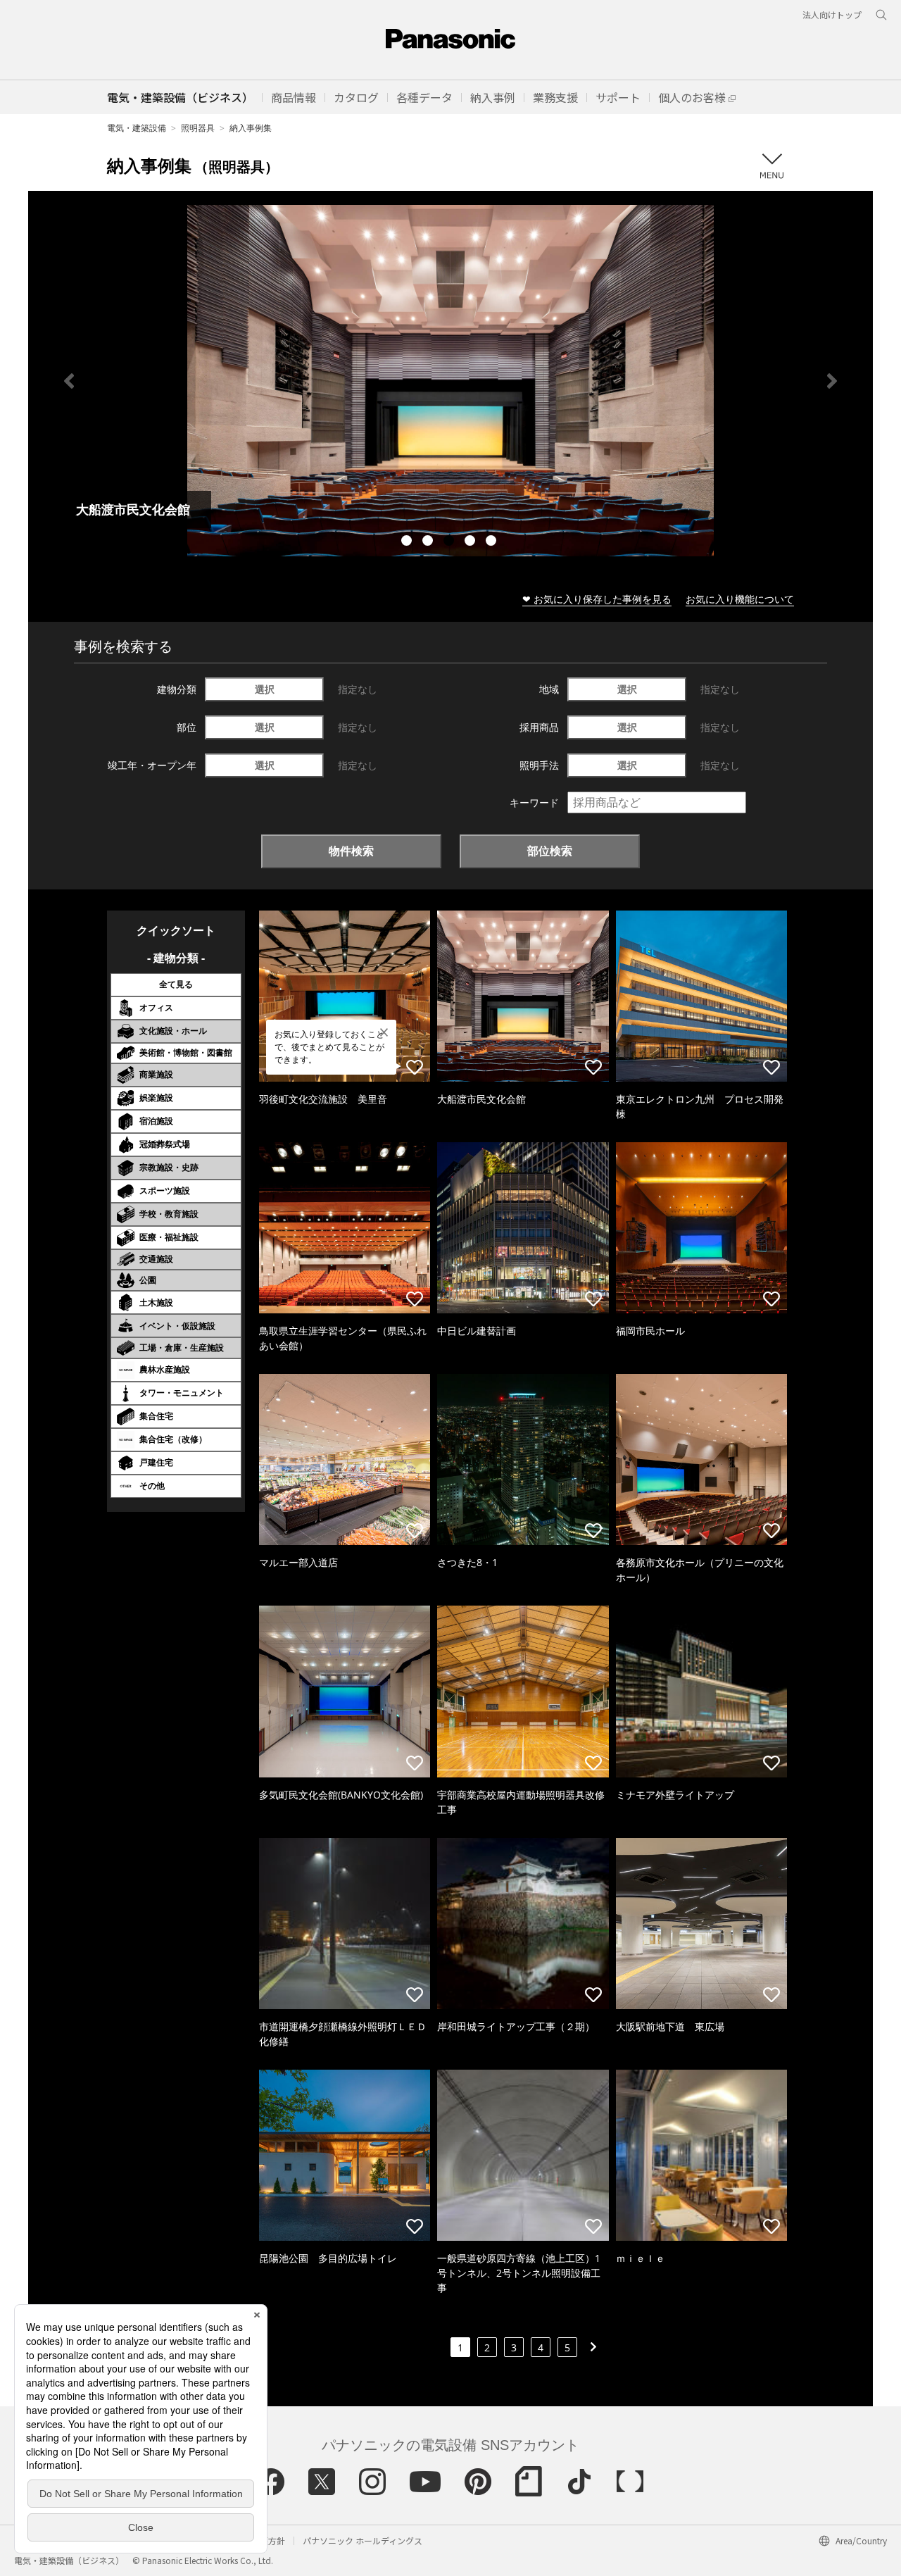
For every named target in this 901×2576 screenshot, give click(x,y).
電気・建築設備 (137, 128)
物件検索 (351, 851)
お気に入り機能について (740, 599)
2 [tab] (429, 542)
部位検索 (550, 851)
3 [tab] (450, 542)
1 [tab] (408, 542)
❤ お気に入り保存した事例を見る (597, 599)
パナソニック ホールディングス (363, 2540)
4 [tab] (472, 542)
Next (832, 381)
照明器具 (198, 128)
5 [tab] (493, 542)
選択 (265, 689)
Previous (69, 381)
